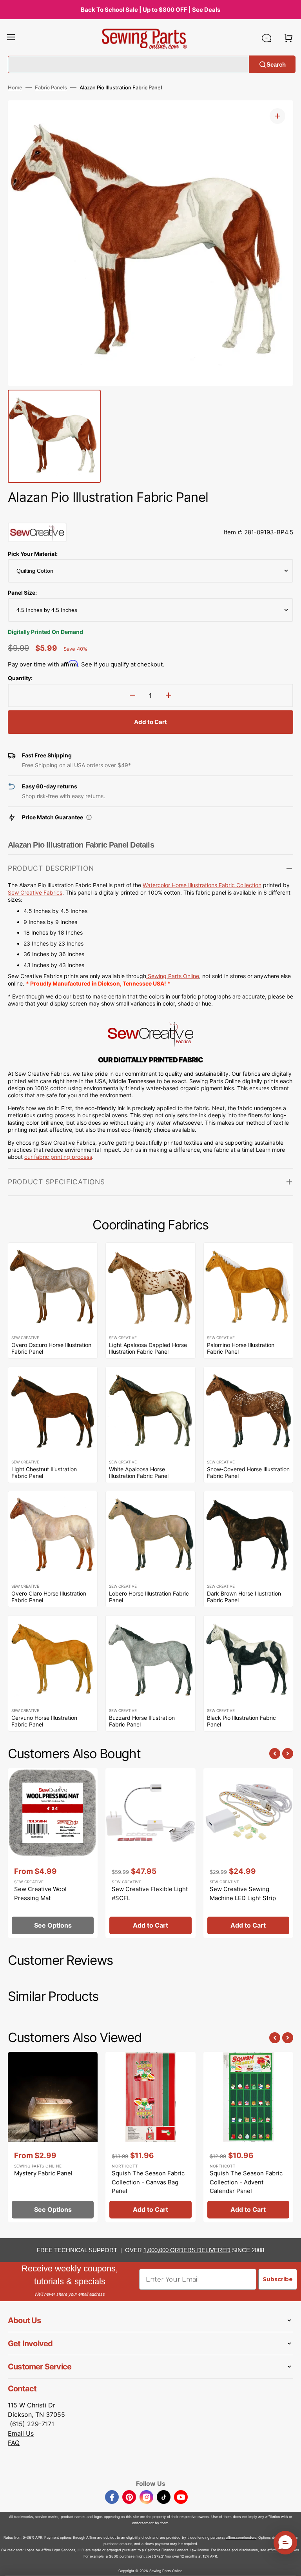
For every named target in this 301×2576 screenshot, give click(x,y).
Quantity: (20, 678)
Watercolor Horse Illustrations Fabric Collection (202, 885)
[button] (11, 38)
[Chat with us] (267, 38)
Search (276, 64)
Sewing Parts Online (173, 976)
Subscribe (278, 2279)
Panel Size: (22, 593)
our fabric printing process (58, 1157)
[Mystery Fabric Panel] (53, 2137)
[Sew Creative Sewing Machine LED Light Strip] (248, 1853)
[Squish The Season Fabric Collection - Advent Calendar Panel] (248, 2137)
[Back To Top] (289, 2564)
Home (15, 87)
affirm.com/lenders (241, 2537)
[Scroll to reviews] (150, 515)
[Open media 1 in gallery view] (277, 116)
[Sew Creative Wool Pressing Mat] (53, 1853)
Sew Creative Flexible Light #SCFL (150, 1893)
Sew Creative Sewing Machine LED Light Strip (243, 1893)
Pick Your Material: (33, 554)
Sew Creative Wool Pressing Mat (40, 1893)
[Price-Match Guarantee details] (89, 817)
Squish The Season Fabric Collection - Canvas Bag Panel (148, 2182)
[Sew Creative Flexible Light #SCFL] (150, 1853)
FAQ (14, 2443)
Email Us (21, 2433)
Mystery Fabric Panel (43, 2173)
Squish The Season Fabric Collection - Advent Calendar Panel (246, 2182)
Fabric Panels (51, 87)
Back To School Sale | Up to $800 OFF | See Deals (150, 10)
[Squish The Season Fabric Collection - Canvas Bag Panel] (150, 2137)
